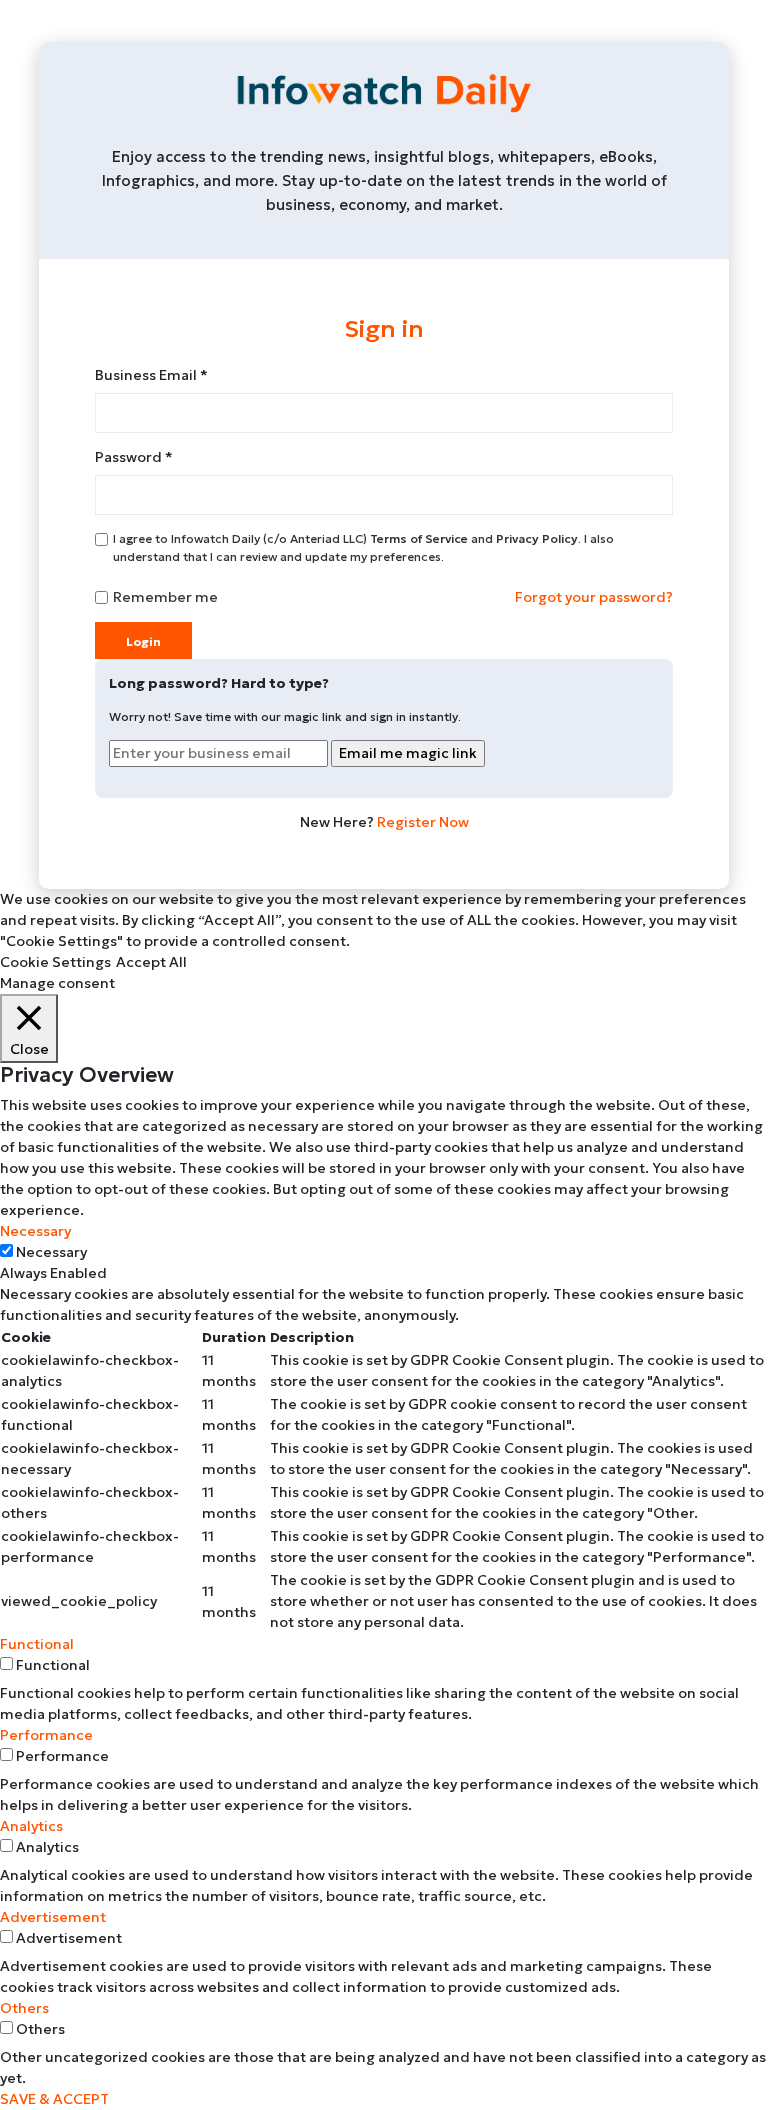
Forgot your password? (594, 597)
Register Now (421, 822)
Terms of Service (420, 538)
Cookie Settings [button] (55, 962)
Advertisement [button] (53, 1917)
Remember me (165, 597)
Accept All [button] (151, 962)
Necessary (51, 1252)
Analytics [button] (31, 1826)
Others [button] (24, 2008)
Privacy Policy (537, 538)
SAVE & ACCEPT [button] (54, 2099)
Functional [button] (37, 1644)
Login (143, 641)
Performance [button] (46, 1735)
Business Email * (151, 375)
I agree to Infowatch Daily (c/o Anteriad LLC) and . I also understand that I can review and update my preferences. (363, 547)
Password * (134, 457)
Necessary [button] (35, 1231)
